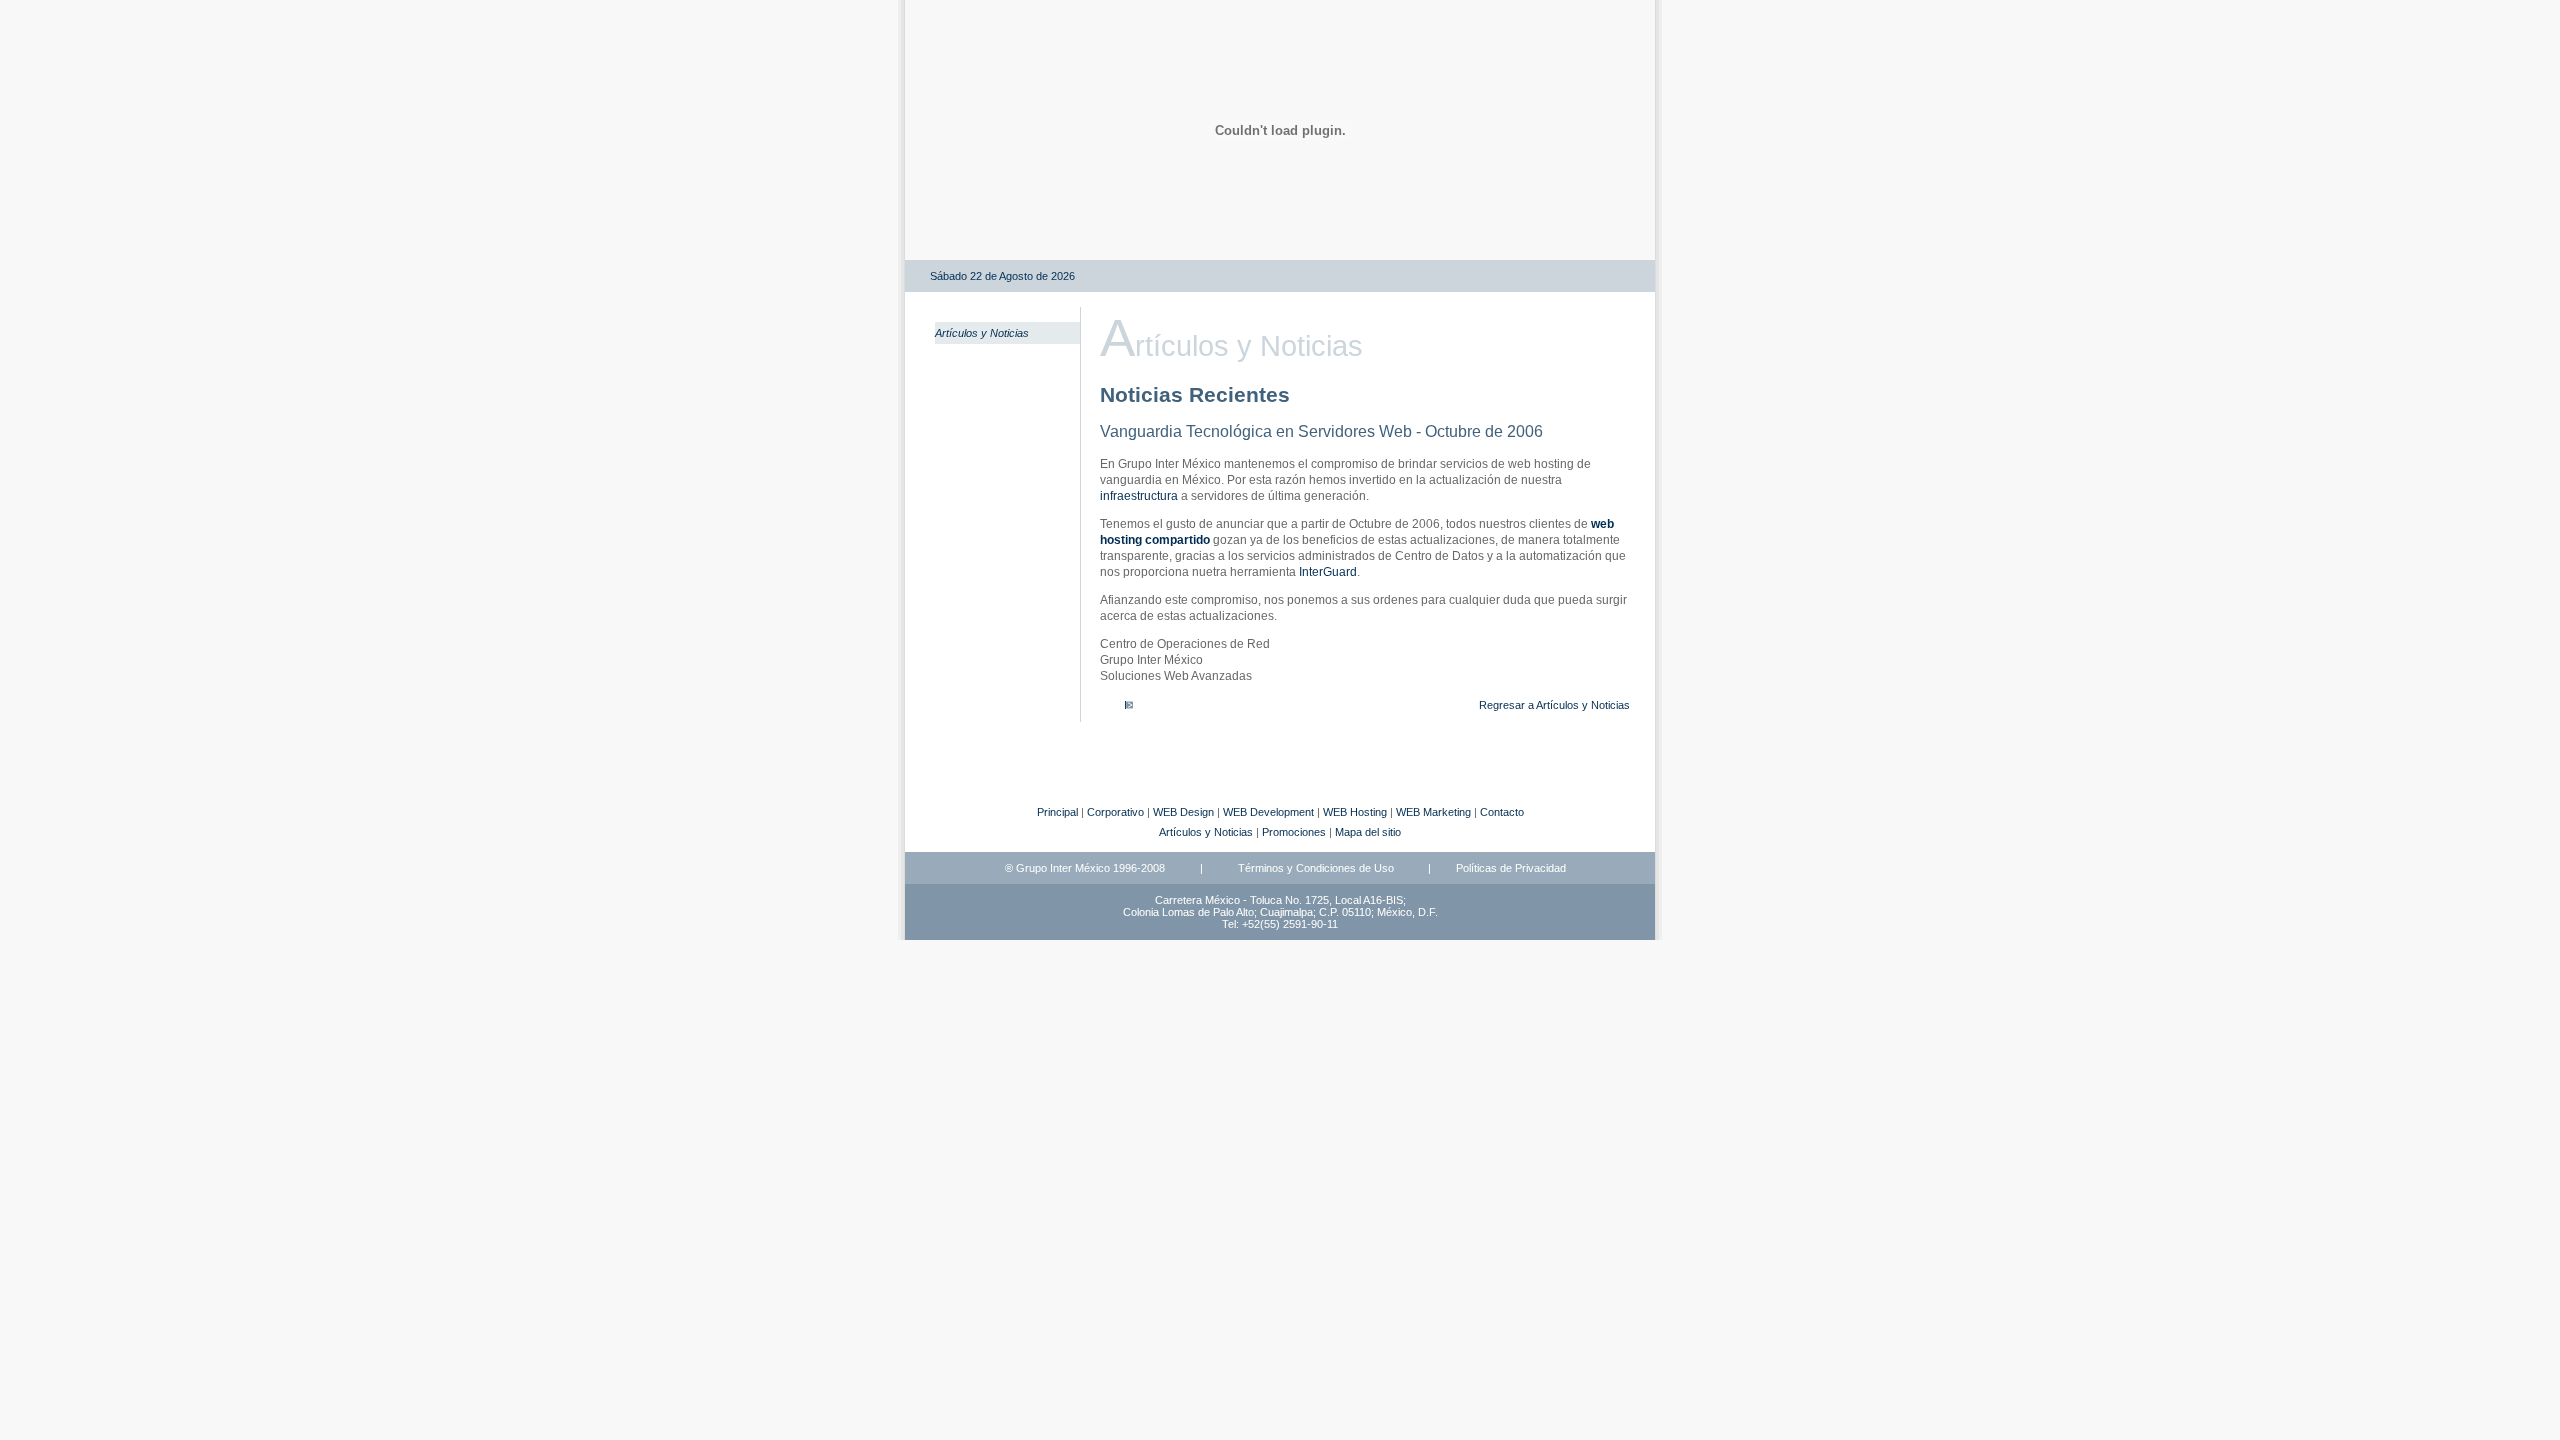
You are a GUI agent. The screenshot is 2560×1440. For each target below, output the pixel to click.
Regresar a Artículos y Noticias (1554, 705)
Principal (1057, 812)
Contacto (1502, 812)
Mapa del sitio (1368, 832)
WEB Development (1268, 812)
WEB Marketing (1433, 812)
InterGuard (1328, 572)
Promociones (1294, 832)
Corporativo (1115, 812)
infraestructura (1139, 496)
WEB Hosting (1355, 812)
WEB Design (1183, 812)
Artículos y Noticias (982, 333)
